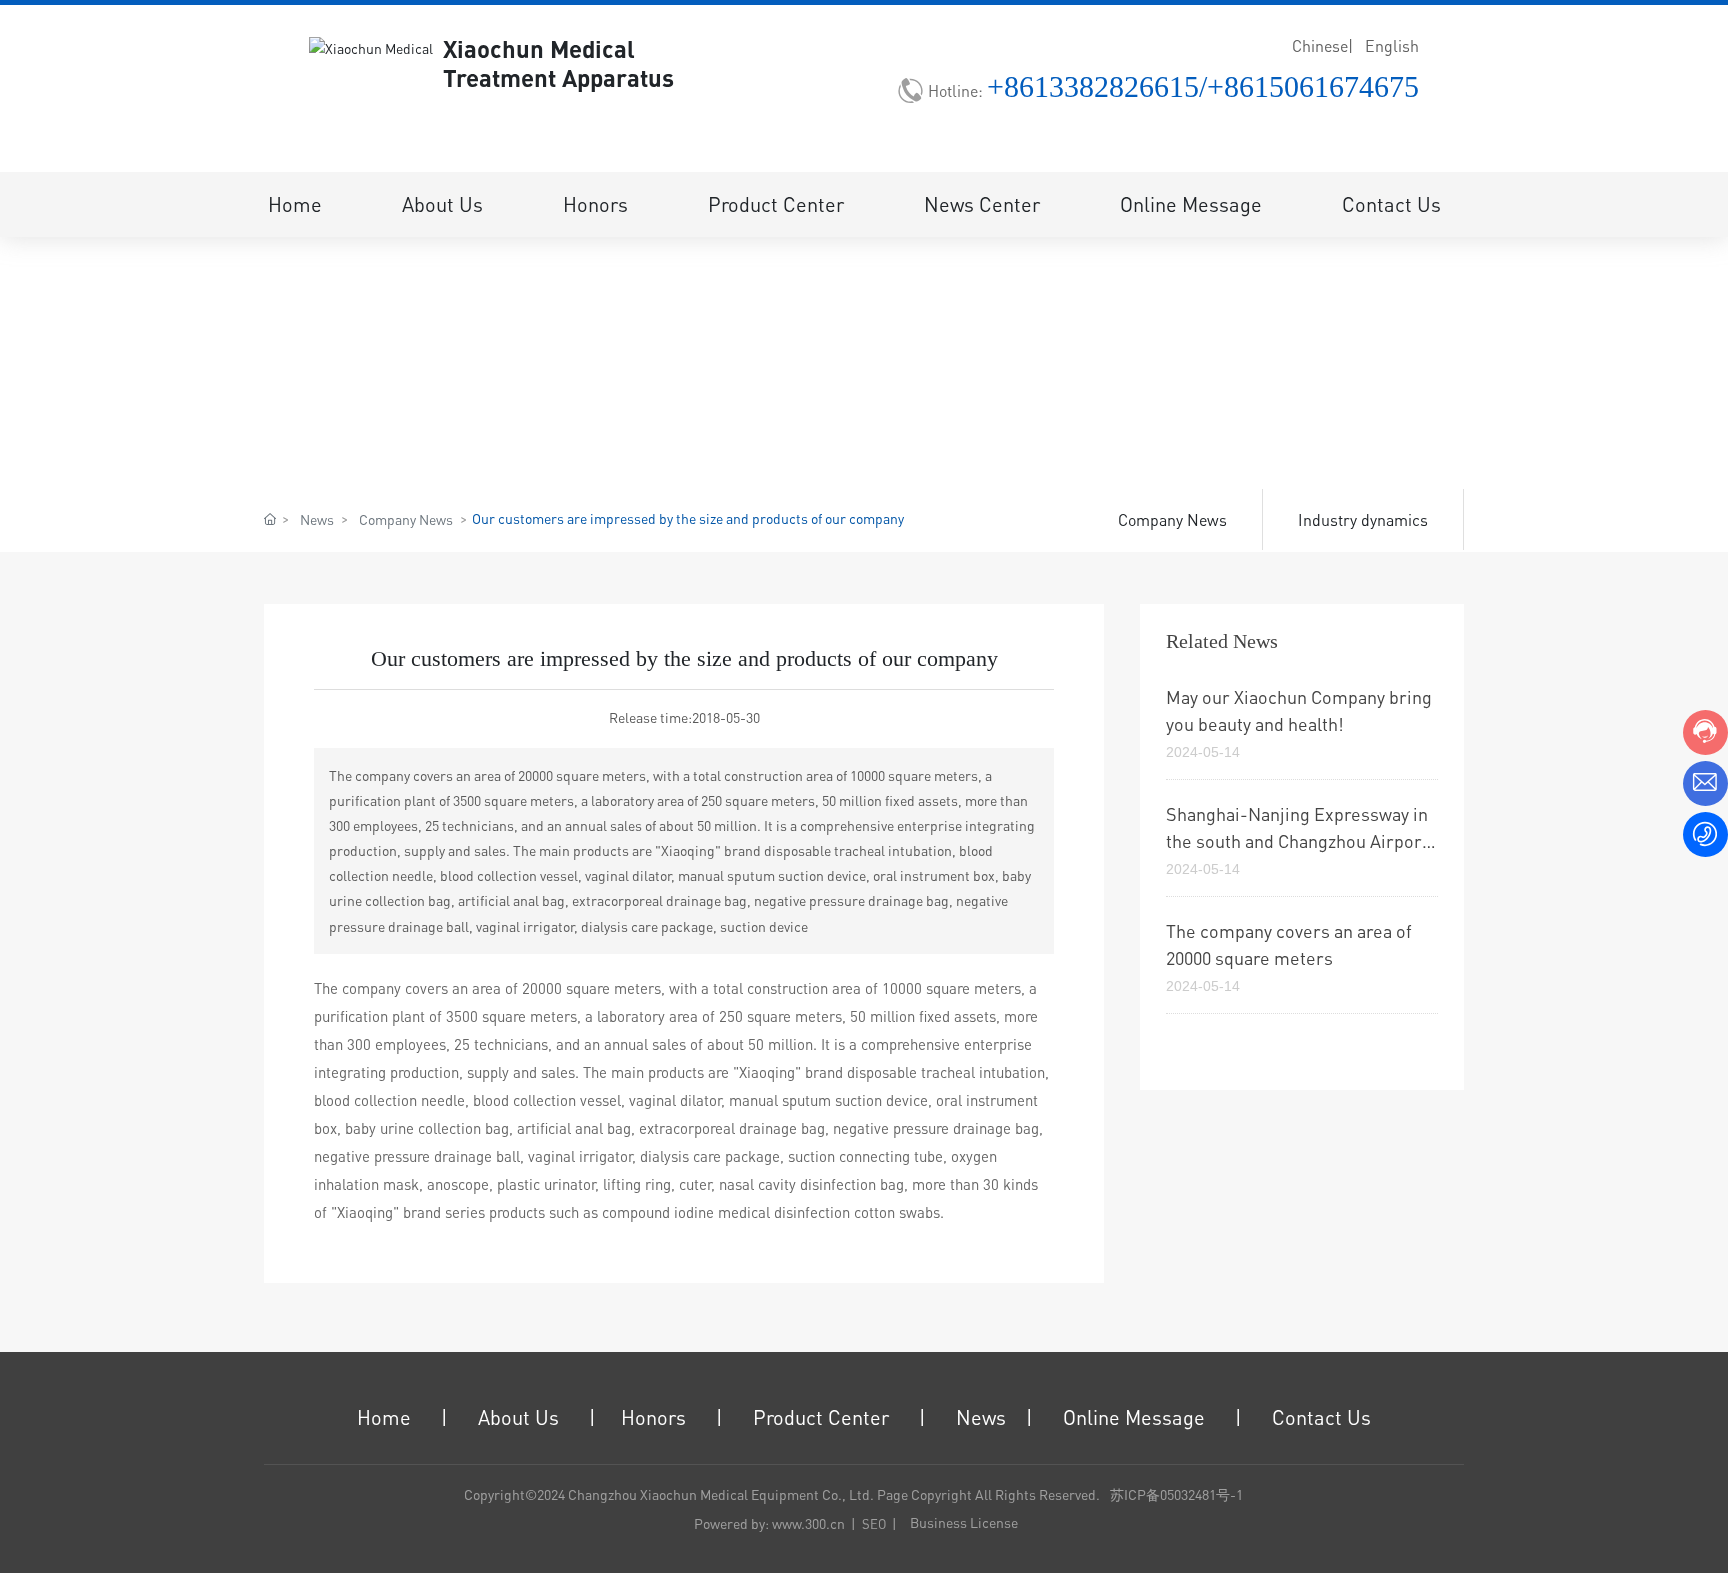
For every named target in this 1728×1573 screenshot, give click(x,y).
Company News (406, 519)
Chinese (1320, 45)
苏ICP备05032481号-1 (1176, 1494)
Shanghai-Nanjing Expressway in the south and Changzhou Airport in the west (1297, 840)
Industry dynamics (1363, 519)
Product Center (821, 1417)
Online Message (1134, 1417)
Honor (648, 1417)
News (317, 519)
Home (384, 1417)
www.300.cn (808, 1523)
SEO (874, 1523)
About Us (518, 1417)
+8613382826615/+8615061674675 (1203, 86)
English (1392, 45)
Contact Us (1321, 1417)
